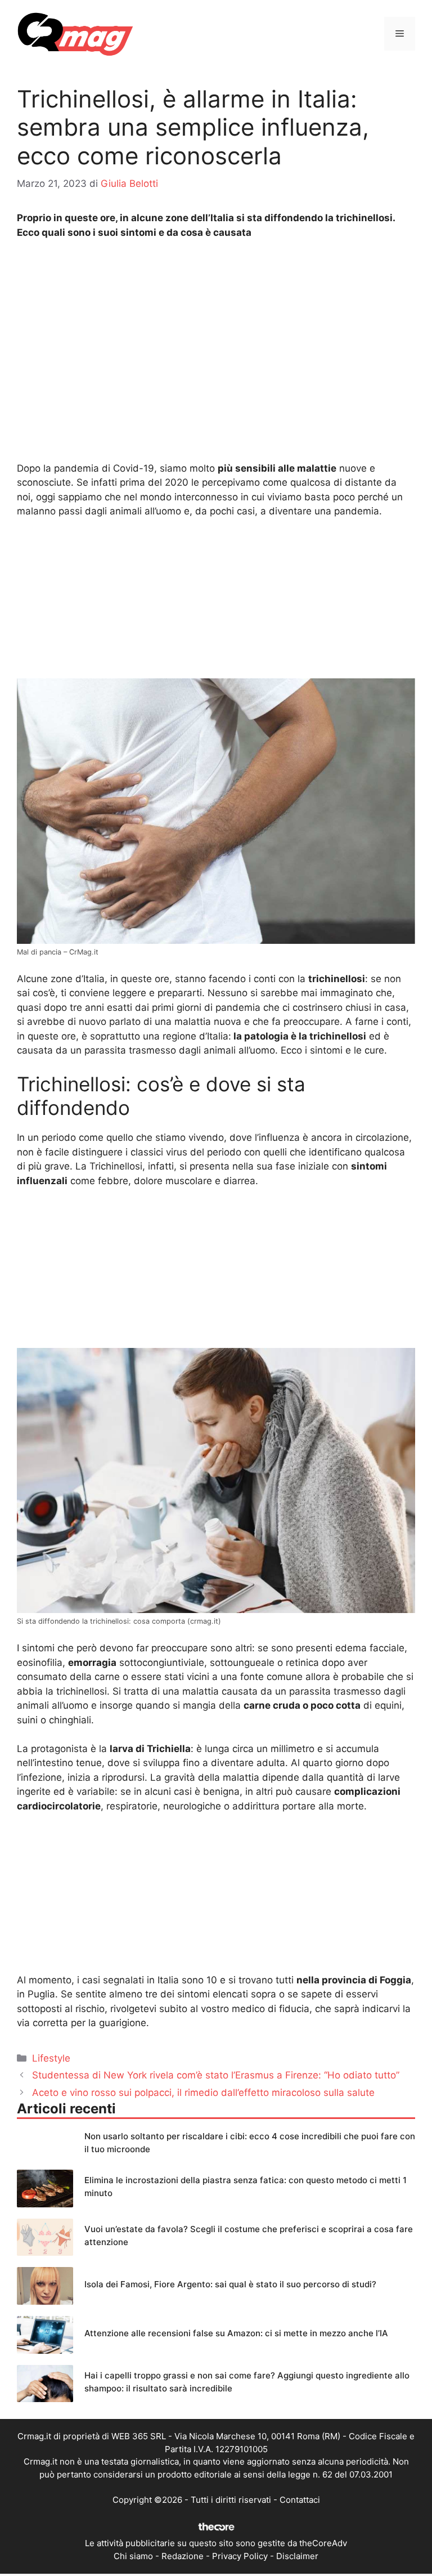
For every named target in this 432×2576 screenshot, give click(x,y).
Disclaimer (297, 2556)
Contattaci (300, 2500)
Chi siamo (133, 2556)
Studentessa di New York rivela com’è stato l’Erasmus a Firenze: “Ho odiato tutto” (216, 2075)
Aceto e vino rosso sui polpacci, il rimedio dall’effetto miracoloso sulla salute (203, 2093)
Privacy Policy (240, 2556)
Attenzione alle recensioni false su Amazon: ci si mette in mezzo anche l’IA (236, 2333)
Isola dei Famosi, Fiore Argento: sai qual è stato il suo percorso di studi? (230, 2284)
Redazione (183, 2556)
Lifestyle (51, 2058)
